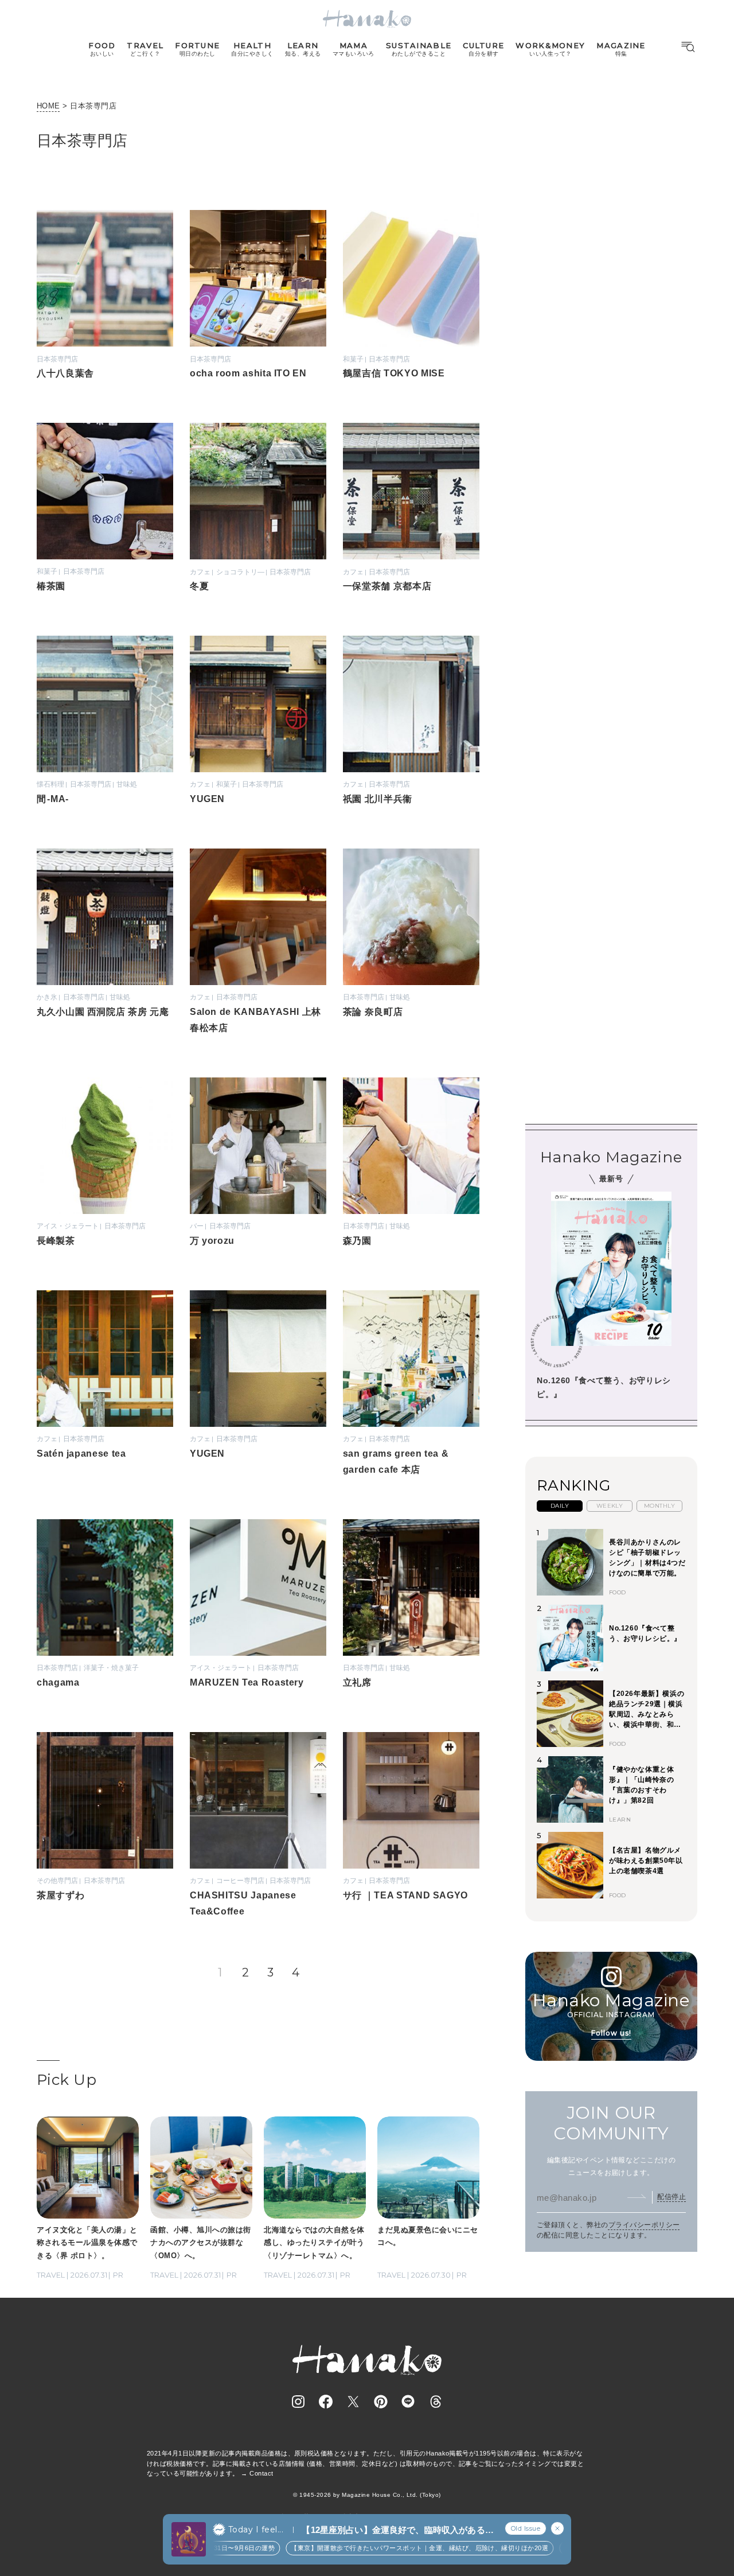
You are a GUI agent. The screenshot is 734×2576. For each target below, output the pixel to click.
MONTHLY (659, 1506)
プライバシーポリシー (644, 2225)
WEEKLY (610, 1506)
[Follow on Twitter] (353, 2402)
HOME (48, 106)
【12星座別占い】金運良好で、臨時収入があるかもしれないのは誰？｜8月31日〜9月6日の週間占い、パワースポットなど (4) (397, 2530)
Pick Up (67, 2080)
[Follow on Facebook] (326, 2402)
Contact (261, 2473)
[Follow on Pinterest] (381, 2402)
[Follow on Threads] (436, 2402)
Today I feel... (256, 2530)
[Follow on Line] (408, 2402)
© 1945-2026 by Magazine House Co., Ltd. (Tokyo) (367, 2495)
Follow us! (611, 2034)
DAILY (560, 1506)
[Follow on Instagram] (298, 2402)
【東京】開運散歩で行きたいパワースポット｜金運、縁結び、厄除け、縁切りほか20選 (398, 2548)
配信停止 (671, 2197)
